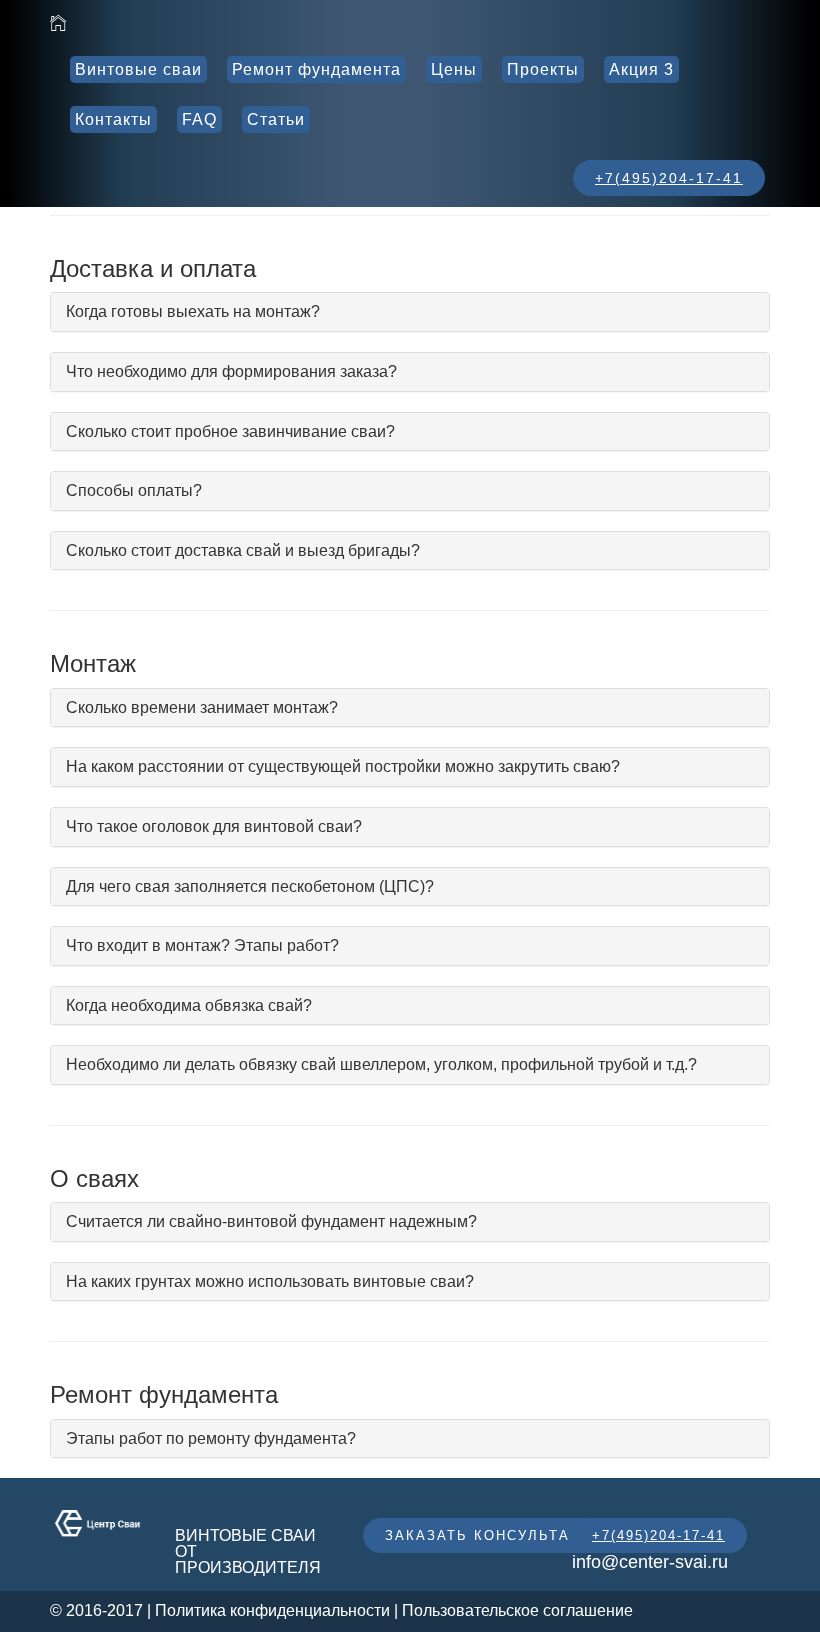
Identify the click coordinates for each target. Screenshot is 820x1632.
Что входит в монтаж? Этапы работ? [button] (202, 945)
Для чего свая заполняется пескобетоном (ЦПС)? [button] (250, 886)
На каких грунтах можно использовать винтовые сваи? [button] (270, 1281)
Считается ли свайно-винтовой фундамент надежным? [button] (271, 1221)
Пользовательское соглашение (517, 1610)
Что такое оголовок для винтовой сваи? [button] (214, 826)
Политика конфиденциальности (272, 1610)
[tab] (410, 312)
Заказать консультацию (496, 1535)
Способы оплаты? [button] (134, 490)
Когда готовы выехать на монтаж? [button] (193, 311)
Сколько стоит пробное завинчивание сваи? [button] (230, 431)
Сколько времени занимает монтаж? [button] (202, 707)
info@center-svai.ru (650, 1562)
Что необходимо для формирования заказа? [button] (231, 371)
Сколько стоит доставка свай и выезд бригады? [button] (243, 550)
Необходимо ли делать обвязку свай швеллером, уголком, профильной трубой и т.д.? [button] (381, 1064)
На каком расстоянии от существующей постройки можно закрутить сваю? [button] (343, 766)
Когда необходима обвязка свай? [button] (189, 1005)
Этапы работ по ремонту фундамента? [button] (211, 1438)
